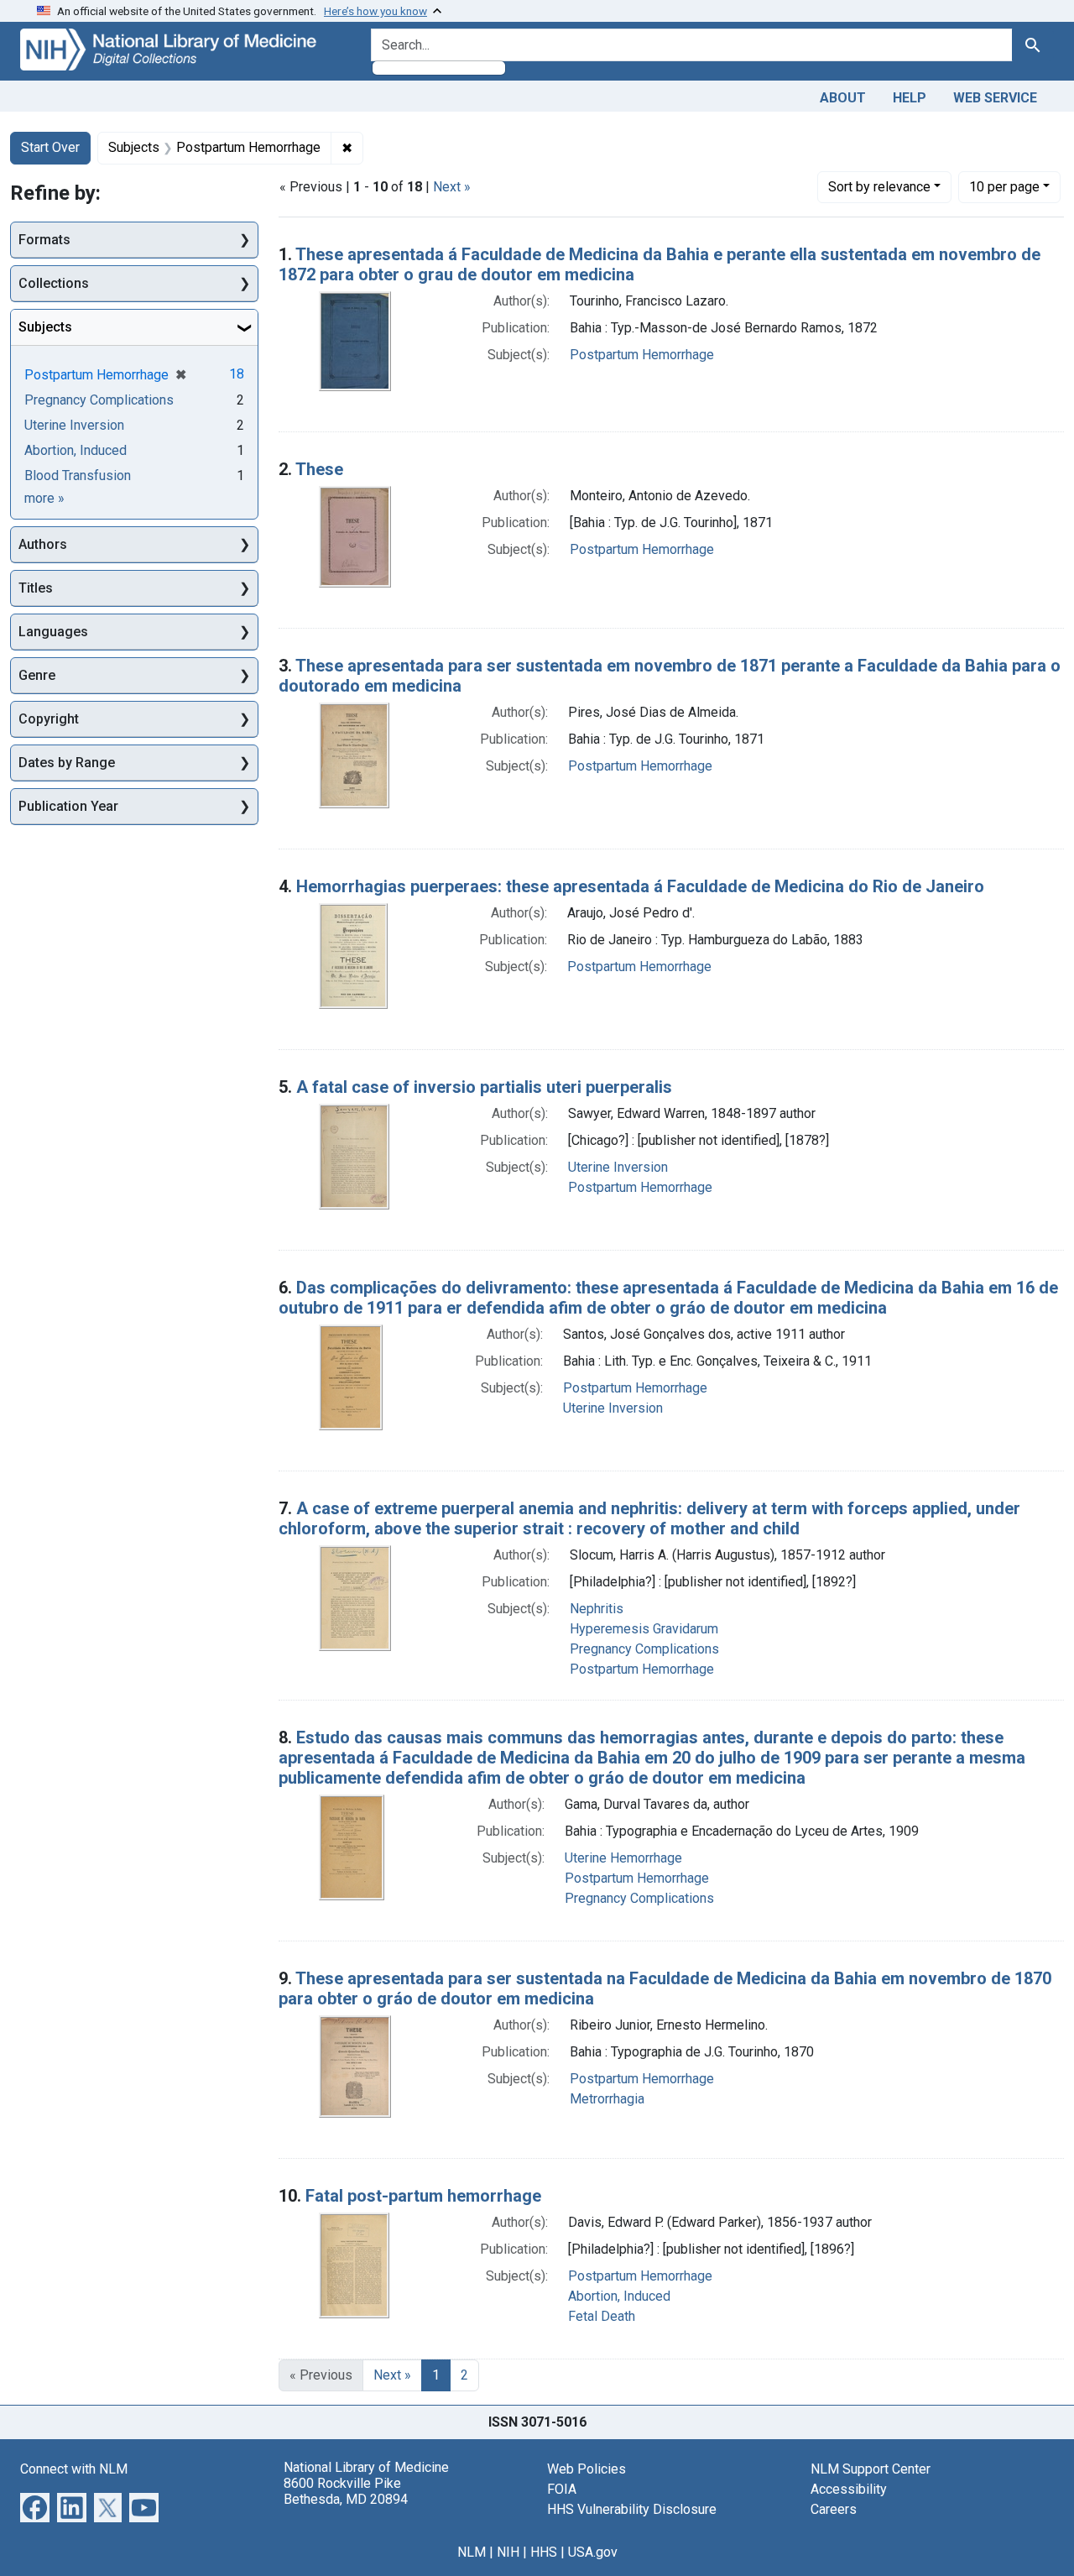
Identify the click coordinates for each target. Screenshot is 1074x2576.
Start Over (50, 147)
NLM (472, 2552)
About (843, 98)
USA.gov (593, 2552)
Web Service (995, 98)
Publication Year (68, 806)
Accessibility (849, 2489)
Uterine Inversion (618, 1167)
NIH (508, 2552)
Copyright (49, 719)
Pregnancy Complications (644, 1649)
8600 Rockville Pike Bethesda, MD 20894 (346, 2491)
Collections (54, 283)
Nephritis (597, 1609)
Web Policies (587, 2469)
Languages (53, 632)
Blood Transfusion (78, 475)
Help (910, 98)
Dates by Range (67, 763)
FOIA (562, 2489)
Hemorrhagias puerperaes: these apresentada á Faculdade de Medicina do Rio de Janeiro (640, 886)
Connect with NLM (74, 2469)
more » (44, 498)
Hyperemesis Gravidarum (644, 1629)
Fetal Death (602, 2316)
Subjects (45, 327)
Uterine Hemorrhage (623, 1858)
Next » (452, 187)
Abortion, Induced (619, 2296)
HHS (544, 2552)
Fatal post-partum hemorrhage (423, 2196)
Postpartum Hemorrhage (642, 355)
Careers (834, 2509)
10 (1004, 186)
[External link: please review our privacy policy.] (35, 2506)
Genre (37, 675)
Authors (43, 544)
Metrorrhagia (607, 2099)
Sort (879, 187)
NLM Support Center (871, 2469)
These (319, 469)
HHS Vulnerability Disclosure (632, 2509)
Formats (44, 240)
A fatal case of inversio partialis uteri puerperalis (484, 1087)
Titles (36, 588)
